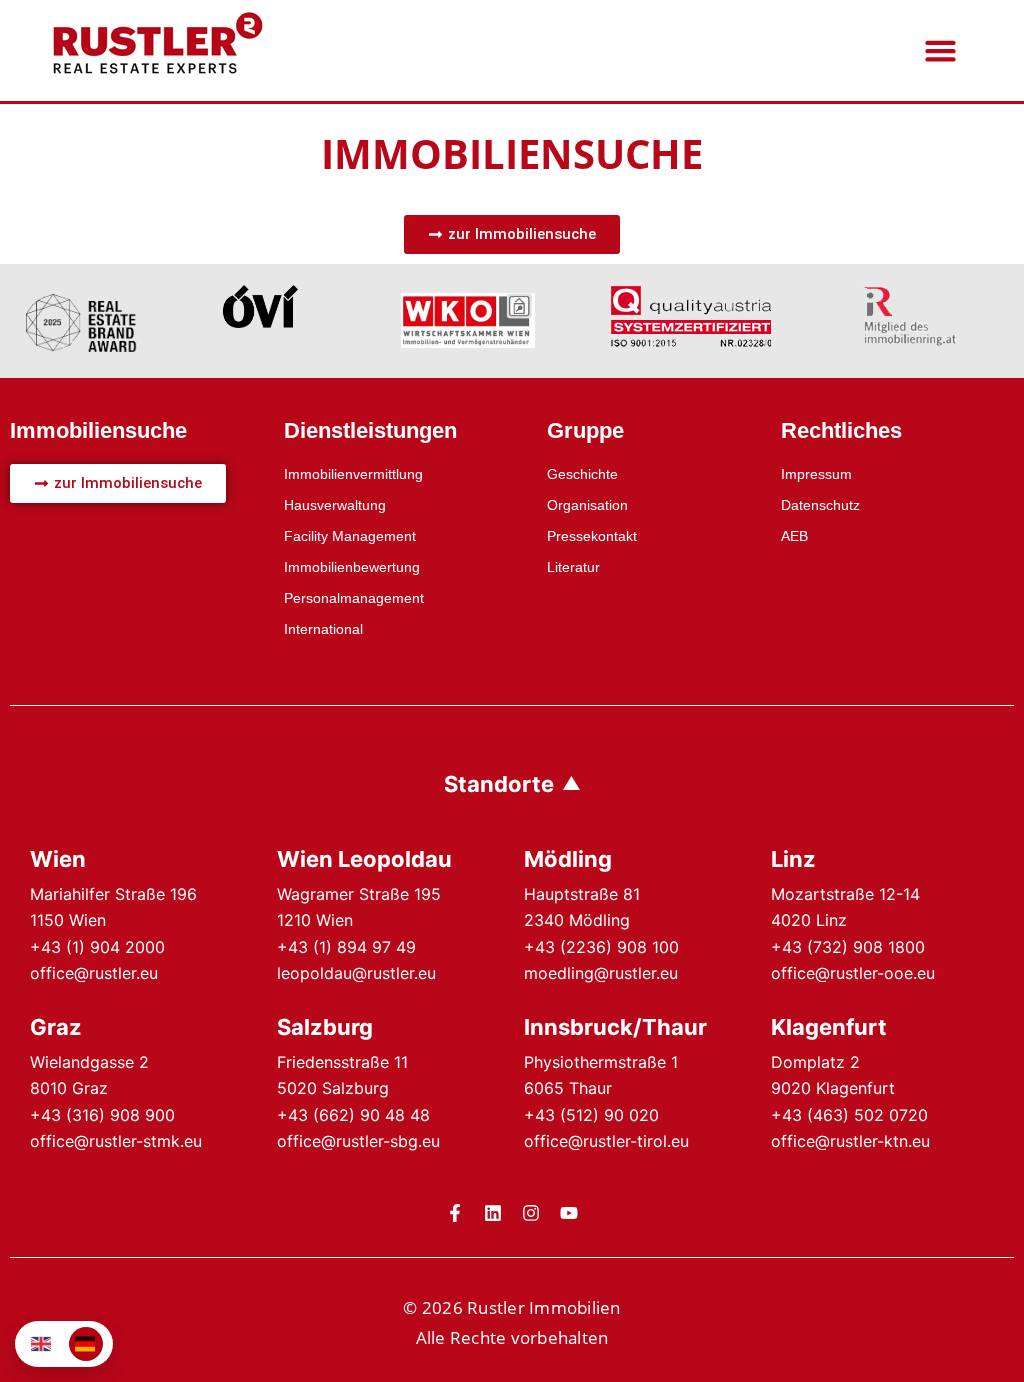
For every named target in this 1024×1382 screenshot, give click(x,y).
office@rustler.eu (94, 973)
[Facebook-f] (455, 1213)
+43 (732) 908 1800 (848, 947)
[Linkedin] (493, 1213)
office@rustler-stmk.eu (116, 1141)
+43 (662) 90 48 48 (353, 1115)
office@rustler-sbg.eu (358, 1141)
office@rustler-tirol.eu (606, 1141)
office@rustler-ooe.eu (853, 973)
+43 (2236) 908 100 (601, 947)
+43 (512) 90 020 (591, 1115)
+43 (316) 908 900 (102, 1115)
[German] (86, 1344)
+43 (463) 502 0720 (849, 1115)
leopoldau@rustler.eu (356, 973)
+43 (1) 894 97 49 (346, 947)
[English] (42, 1344)
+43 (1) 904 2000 (97, 947)
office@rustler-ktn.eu (850, 1141)
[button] (941, 51)
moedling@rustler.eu (601, 973)
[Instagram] (531, 1213)
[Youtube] (569, 1213)
